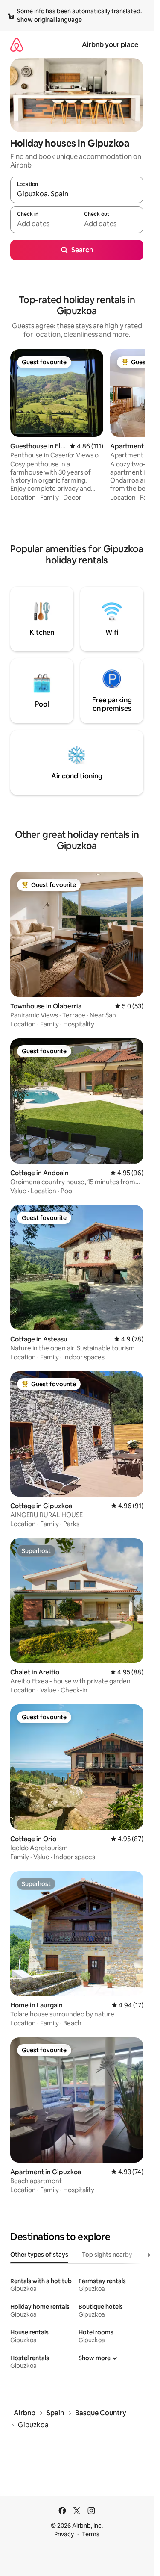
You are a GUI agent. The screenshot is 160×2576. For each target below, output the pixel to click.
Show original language (49, 20)
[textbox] (44, 224)
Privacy (64, 2534)
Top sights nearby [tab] (107, 2255)
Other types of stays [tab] (39, 2255)
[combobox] (77, 194)
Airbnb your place (110, 45)
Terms (91, 2534)
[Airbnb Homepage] (17, 45)
